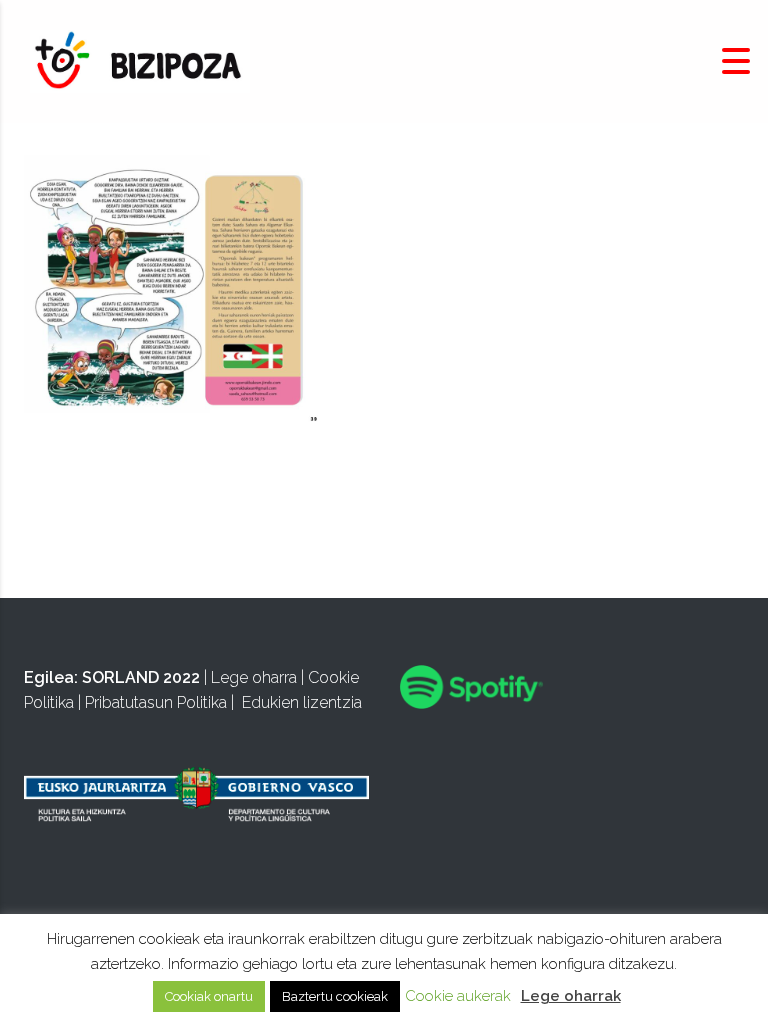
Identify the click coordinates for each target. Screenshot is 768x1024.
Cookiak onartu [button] (209, 996)
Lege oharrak (571, 996)
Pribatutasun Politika (156, 702)
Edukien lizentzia (302, 702)
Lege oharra (254, 677)
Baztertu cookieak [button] (335, 996)
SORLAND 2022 (141, 677)
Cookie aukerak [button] (458, 996)
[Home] (140, 60)
